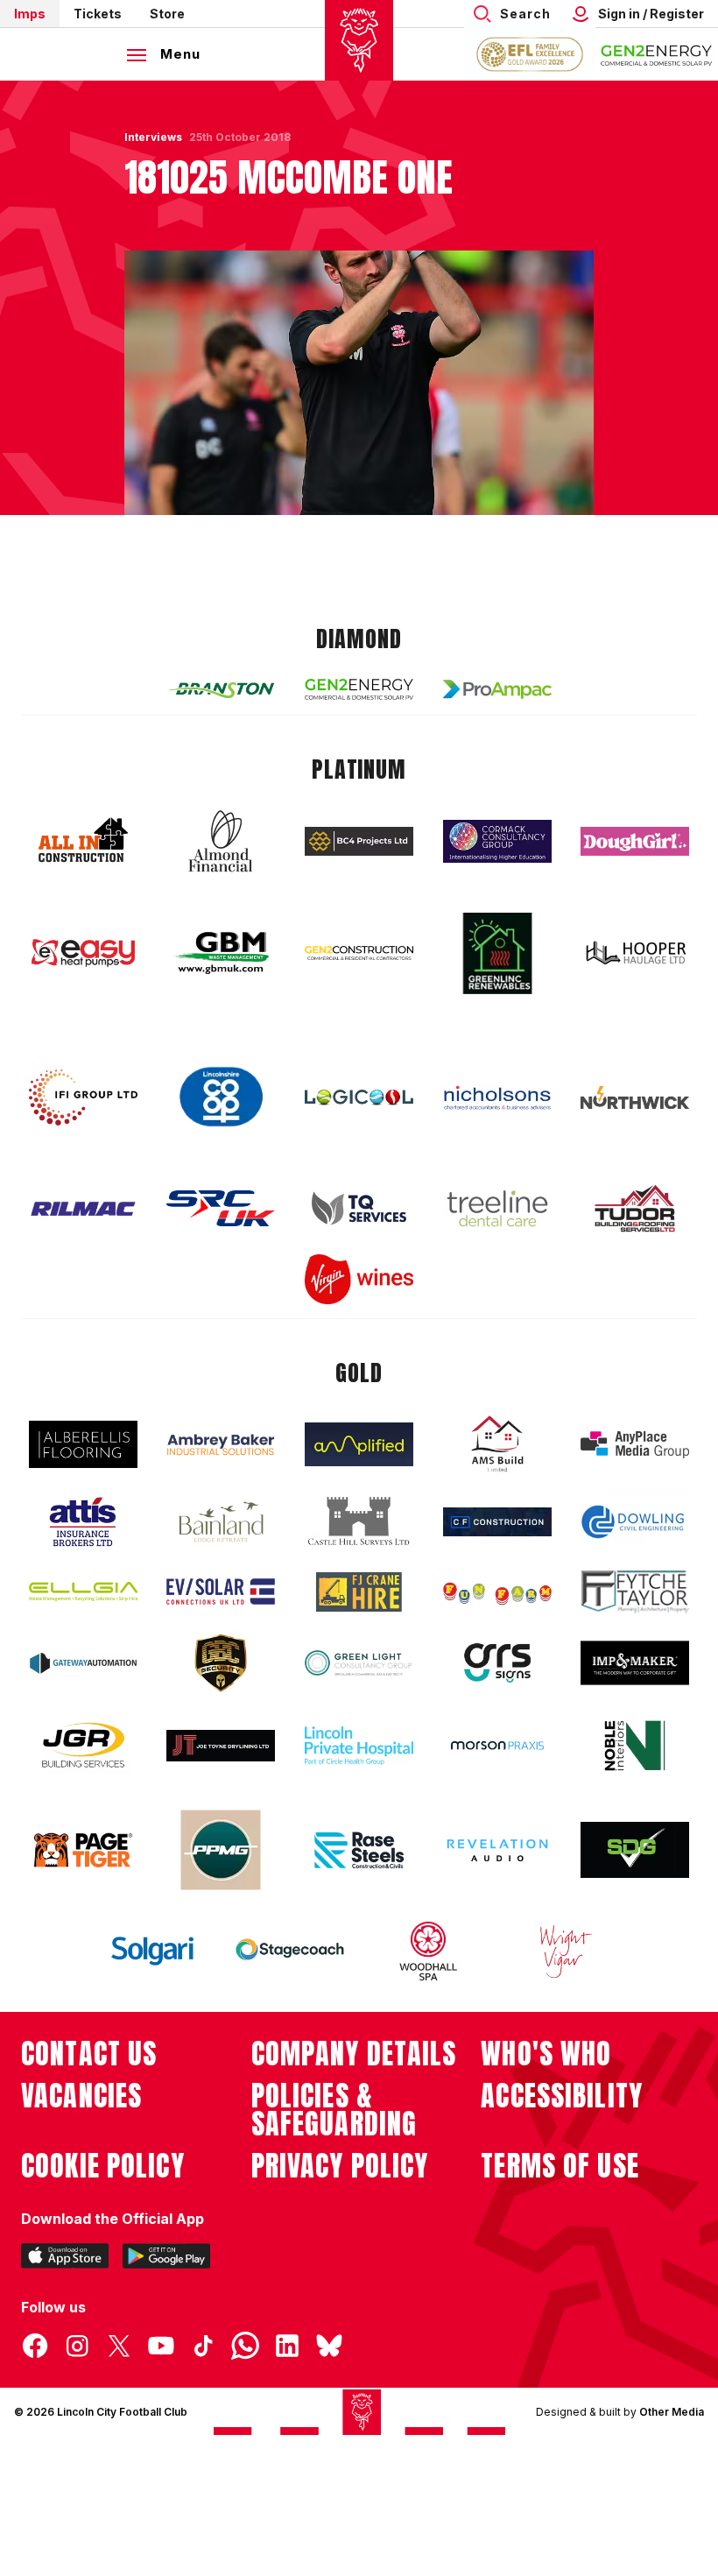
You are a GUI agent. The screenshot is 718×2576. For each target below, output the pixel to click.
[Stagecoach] (290, 1951)
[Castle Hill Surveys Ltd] (359, 1521)
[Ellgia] (83, 1591)
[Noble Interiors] (635, 1746)
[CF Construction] (497, 1521)
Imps (30, 14)
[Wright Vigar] (566, 1951)
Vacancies (81, 2096)
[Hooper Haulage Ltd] (635, 953)
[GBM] (221, 953)
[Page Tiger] (83, 1850)
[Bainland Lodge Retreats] (221, 1522)
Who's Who (546, 2054)
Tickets (98, 14)
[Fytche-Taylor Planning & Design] (635, 1592)
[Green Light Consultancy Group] (359, 1663)
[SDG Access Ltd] (635, 1850)
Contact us (89, 2054)
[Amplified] (359, 1445)
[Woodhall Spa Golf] (428, 1951)
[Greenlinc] (497, 953)
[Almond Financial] (221, 841)
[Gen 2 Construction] (359, 953)
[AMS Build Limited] (497, 1444)
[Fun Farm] (497, 1591)
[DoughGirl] (635, 841)
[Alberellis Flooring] (83, 1445)
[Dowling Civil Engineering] (635, 1521)
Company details (354, 2054)
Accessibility (562, 2096)
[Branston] (221, 689)
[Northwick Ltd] (635, 1097)
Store (167, 14)
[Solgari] (152, 1951)
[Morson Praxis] (497, 1746)
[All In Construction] (83, 841)
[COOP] (221, 1097)
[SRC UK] (221, 1209)
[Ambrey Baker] (221, 1445)
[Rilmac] (83, 1208)
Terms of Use (560, 2166)
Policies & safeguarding (334, 2110)
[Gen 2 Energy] (359, 689)
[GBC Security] (221, 1663)
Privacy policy (340, 2166)
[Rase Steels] (359, 1850)
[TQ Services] (359, 1208)
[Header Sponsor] (657, 54)
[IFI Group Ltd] (83, 1097)
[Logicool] (359, 1097)
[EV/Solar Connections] (221, 1591)
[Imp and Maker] (635, 1663)
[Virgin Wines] (359, 1279)
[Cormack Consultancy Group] (497, 841)
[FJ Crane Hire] (359, 1592)
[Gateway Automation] (83, 1663)
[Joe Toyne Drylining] (221, 1746)
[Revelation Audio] (497, 1850)
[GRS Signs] (497, 1663)
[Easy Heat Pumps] (83, 953)
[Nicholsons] (497, 1097)
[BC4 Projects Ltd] (359, 841)
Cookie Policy (103, 2166)
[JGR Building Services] (83, 1746)
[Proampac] (497, 689)
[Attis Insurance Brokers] (83, 1522)
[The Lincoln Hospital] (359, 1745)
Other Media (672, 2412)
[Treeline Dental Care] (497, 1209)
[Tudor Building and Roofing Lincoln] (635, 1208)
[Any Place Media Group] (635, 1445)
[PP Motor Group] (221, 1850)
